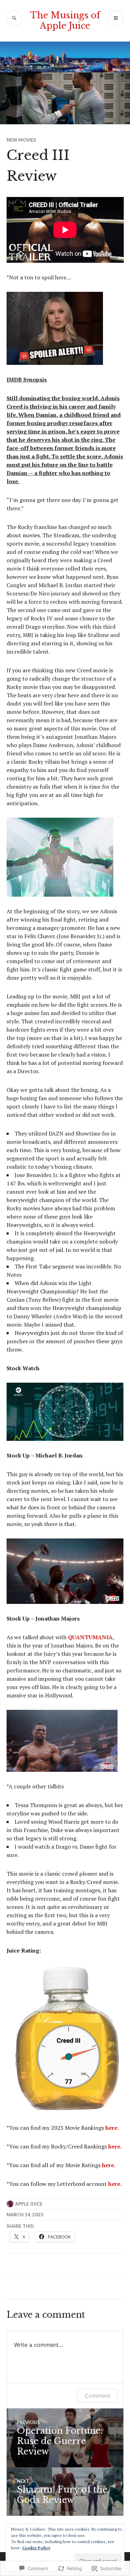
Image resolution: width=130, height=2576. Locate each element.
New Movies (21, 140)
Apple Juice (29, 2204)
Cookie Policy (36, 2548)
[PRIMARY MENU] (116, 18)
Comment (97, 2396)
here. (112, 2128)
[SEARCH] (14, 18)
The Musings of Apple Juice (65, 21)
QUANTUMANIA (90, 1637)
